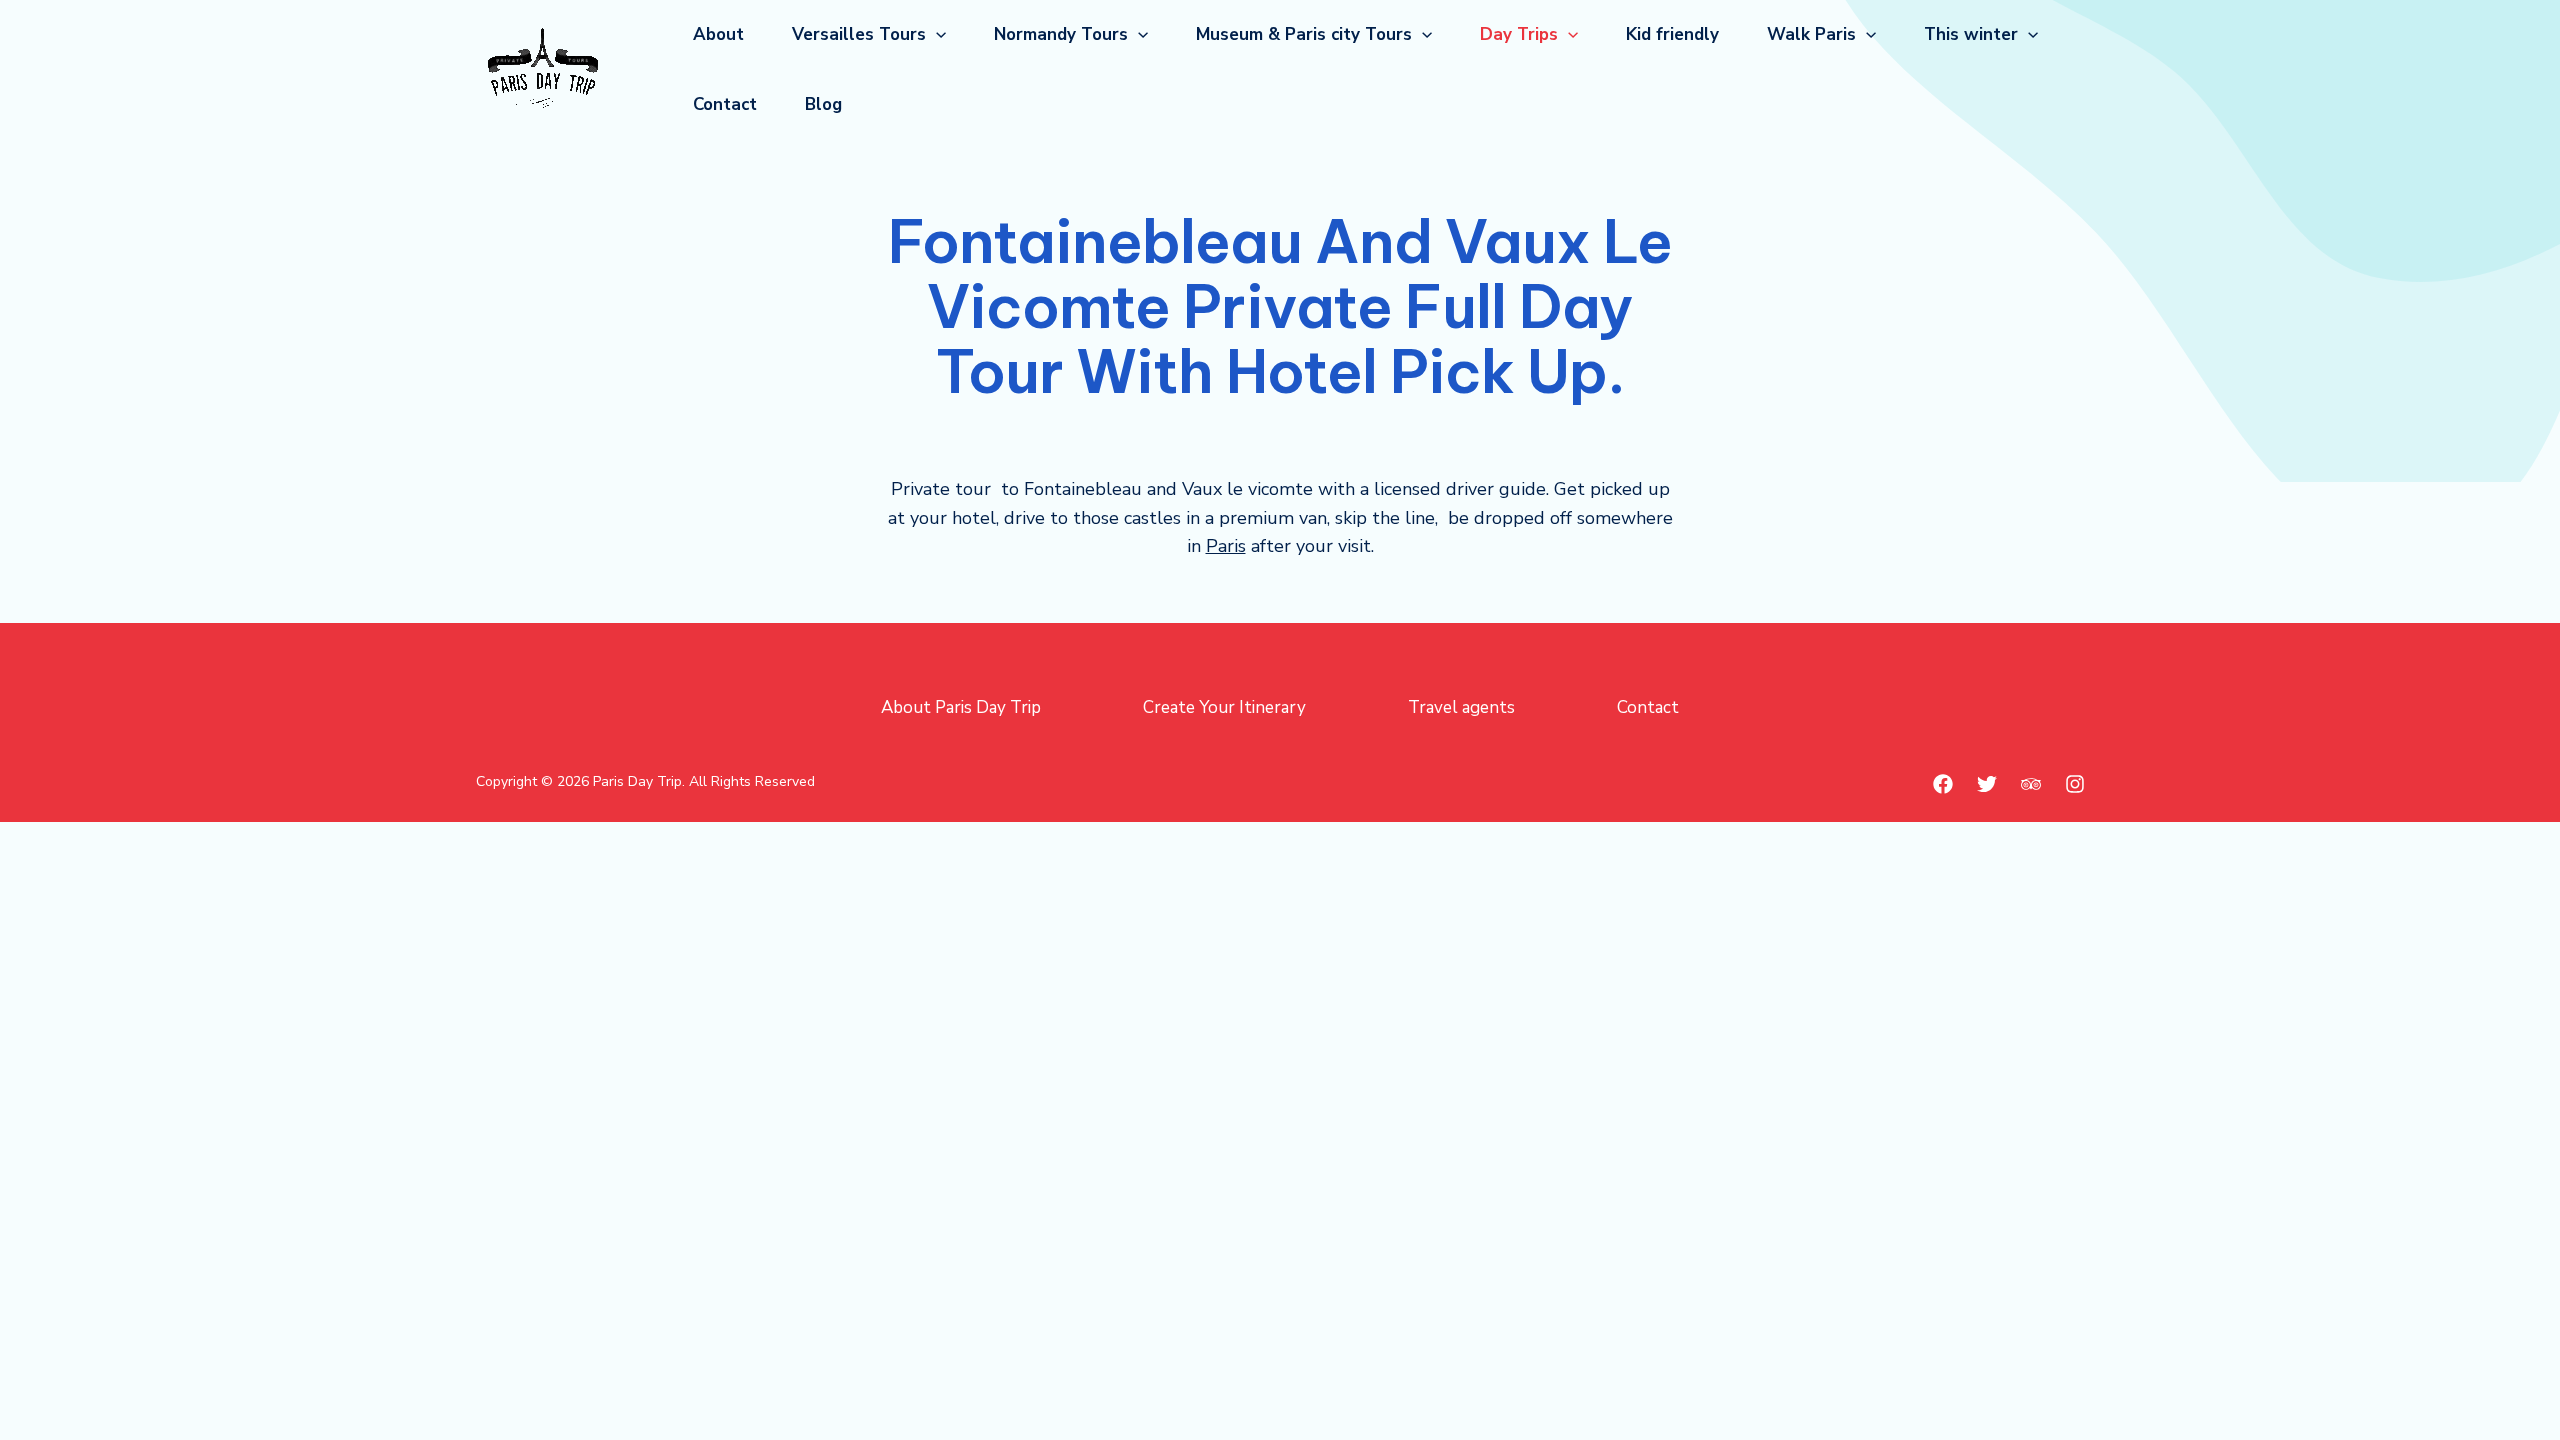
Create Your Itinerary (1224, 707)
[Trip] (2031, 784)
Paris (1226, 546)
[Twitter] (1987, 784)
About (718, 34)
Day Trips (1519, 34)
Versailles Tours (859, 34)
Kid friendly (1672, 34)
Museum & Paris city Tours (1304, 34)
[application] (936, 35)
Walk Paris (1811, 34)
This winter (1971, 34)
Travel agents (1461, 707)
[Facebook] (1943, 784)
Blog (823, 104)
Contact (725, 104)
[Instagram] (2075, 784)
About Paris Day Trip (961, 707)
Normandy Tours (1061, 34)
